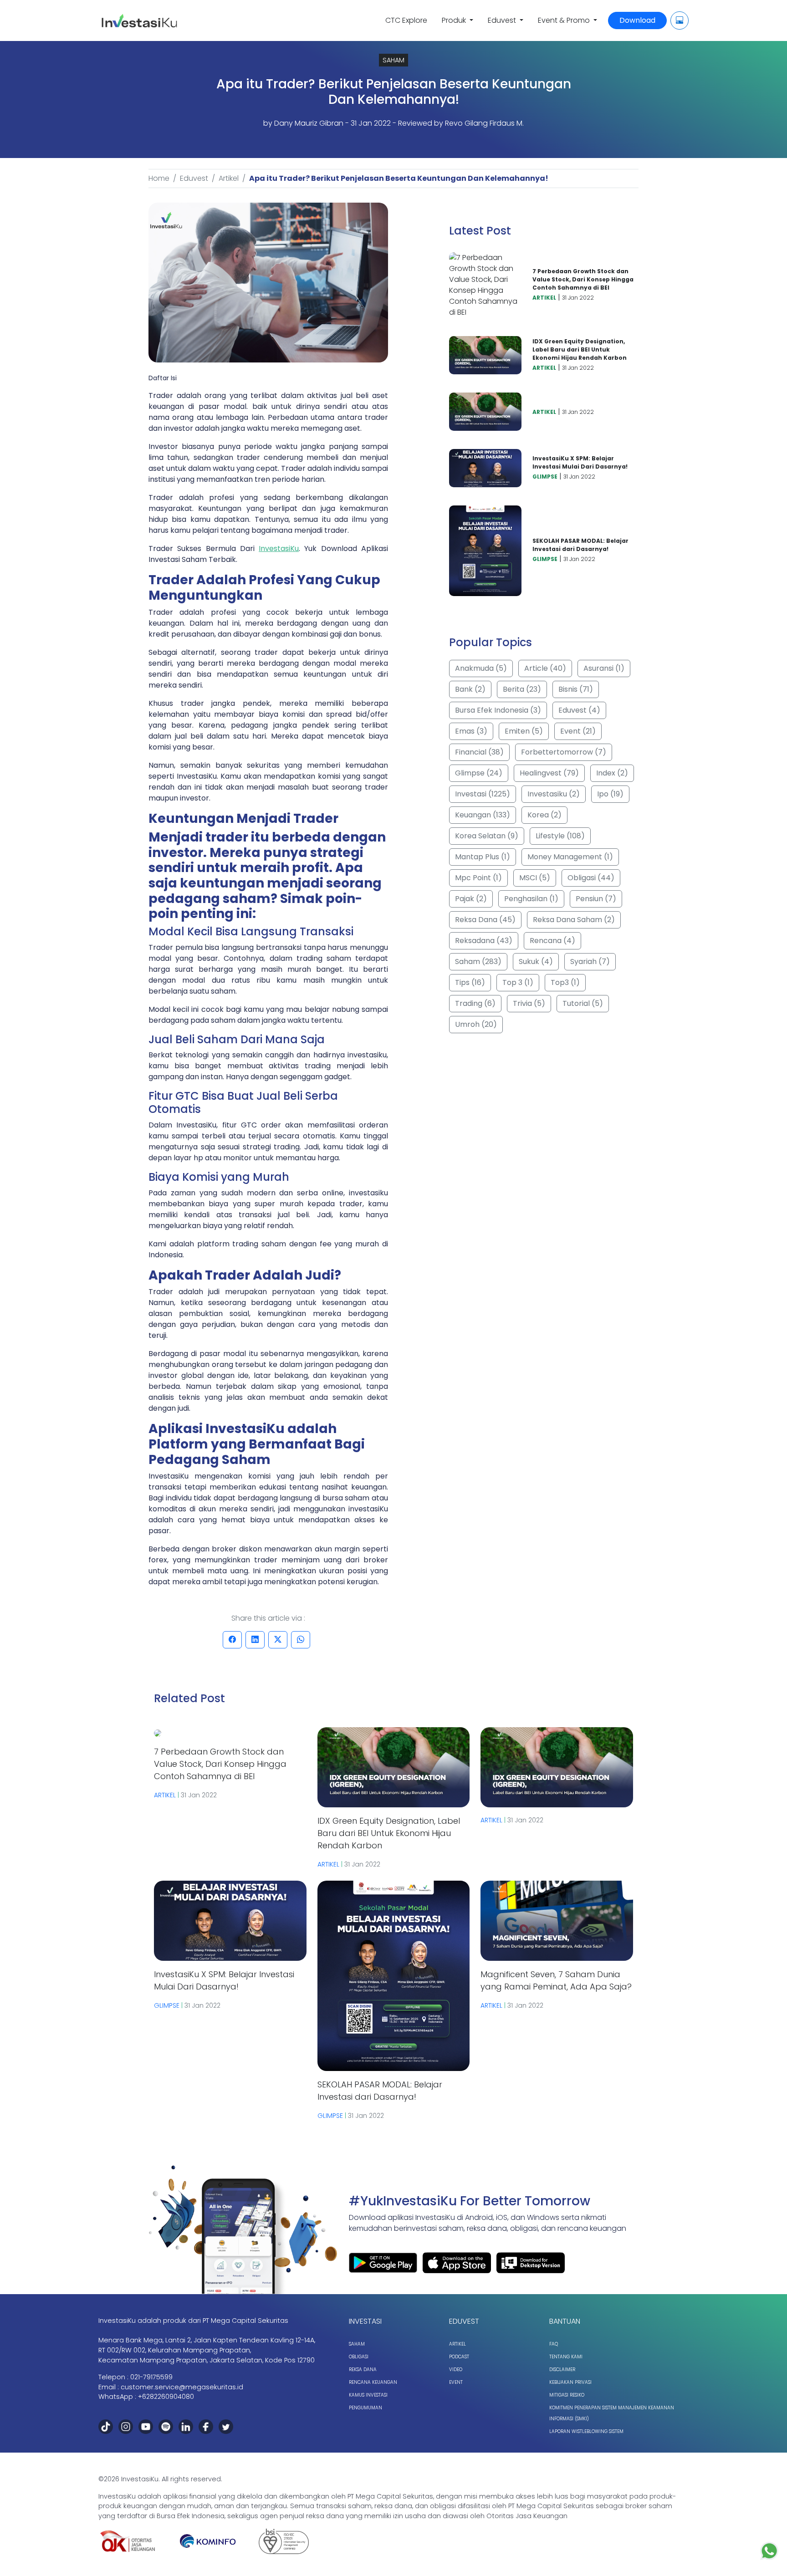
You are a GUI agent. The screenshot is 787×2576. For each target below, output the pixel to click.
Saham (357, 2344)
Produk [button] (455, 20)
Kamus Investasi (368, 2395)
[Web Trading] (680, 20)
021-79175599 (151, 2377)
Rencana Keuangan (373, 2382)
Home (159, 178)
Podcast (459, 2357)
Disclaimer (562, 2369)
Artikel (229, 178)
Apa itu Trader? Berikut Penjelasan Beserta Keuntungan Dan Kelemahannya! (399, 178)
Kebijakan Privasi (570, 2382)
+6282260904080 (166, 2397)
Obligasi (359, 2357)
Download (637, 20)
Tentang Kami (566, 2357)
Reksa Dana (363, 2369)
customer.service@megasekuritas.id (182, 2387)
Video (456, 2369)
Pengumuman (365, 2408)
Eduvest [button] (503, 20)
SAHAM (393, 60)
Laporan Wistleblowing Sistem (586, 2431)
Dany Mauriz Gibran (309, 123)
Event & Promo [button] (565, 20)
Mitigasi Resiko (567, 2395)
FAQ (554, 2344)
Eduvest (194, 178)
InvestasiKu (279, 548)
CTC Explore (406, 20)
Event (456, 2382)
